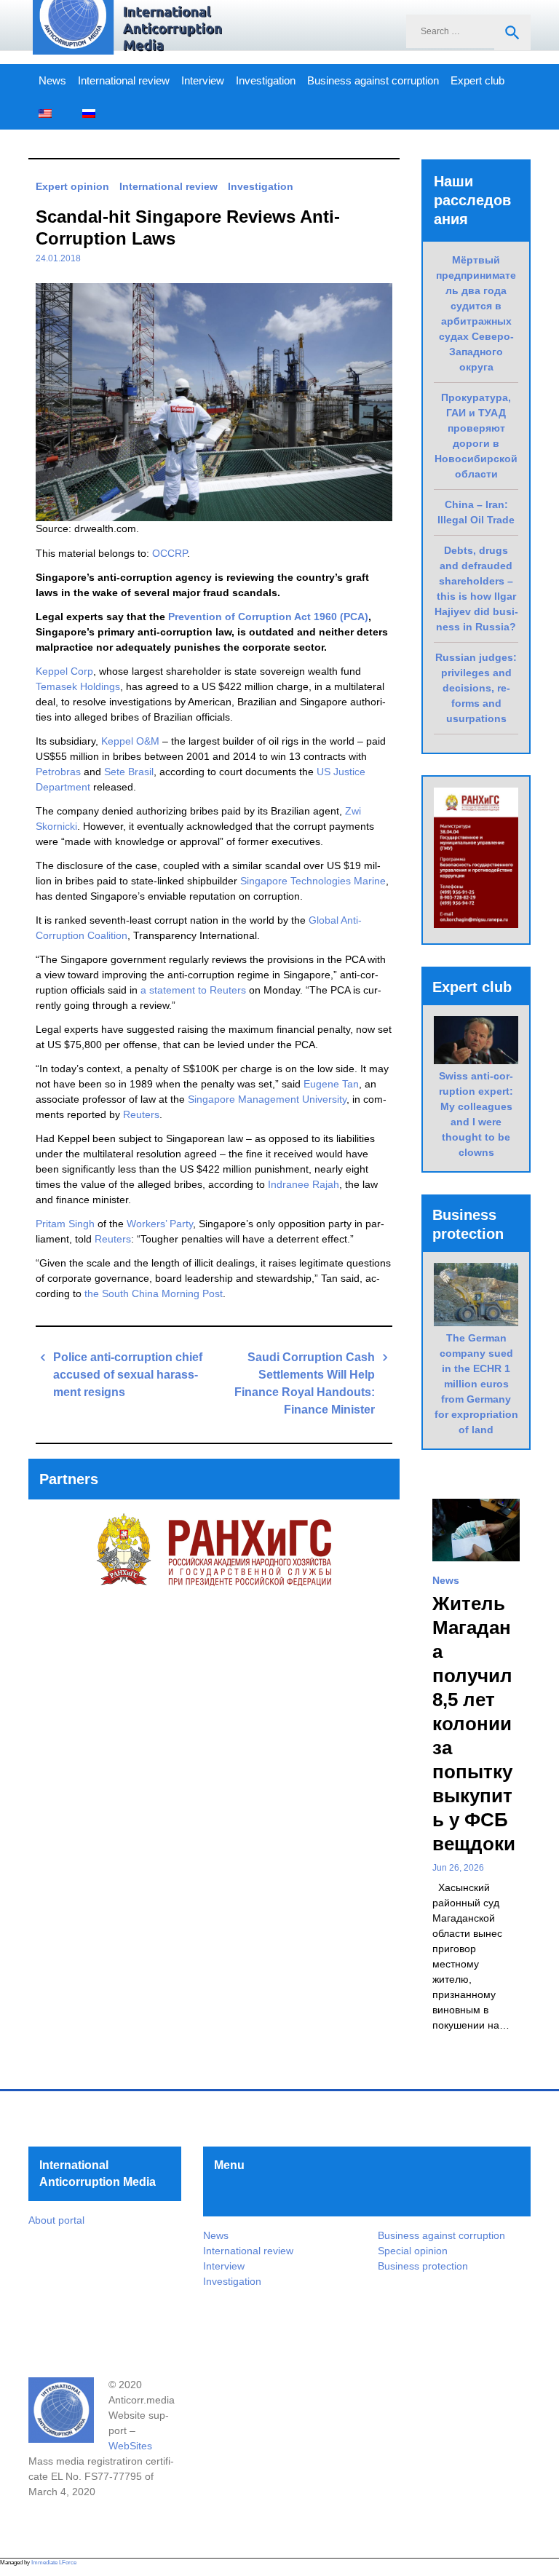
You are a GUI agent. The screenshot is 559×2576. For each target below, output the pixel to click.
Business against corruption (373, 81)
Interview (203, 81)
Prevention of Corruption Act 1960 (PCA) (268, 617)
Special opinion (413, 2251)
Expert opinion (72, 186)
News (52, 81)
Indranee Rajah (304, 1184)
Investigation (266, 81)
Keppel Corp (64, 671)
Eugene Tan (331, 1084)
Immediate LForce (54, 2563)
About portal (56, 2220)
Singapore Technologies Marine (313, 881)
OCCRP (170, 553)
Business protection (423, 2266)
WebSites (130, 2446)
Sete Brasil (129, 772)
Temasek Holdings (78, 686)
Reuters (141, 1114)
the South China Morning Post (152, 1293)
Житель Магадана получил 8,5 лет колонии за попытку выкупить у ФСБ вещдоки (474, 1724)
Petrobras (58, 772)
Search (512, 33)
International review (124, 81)
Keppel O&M (130, 741)
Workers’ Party (160, 1224)
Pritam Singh (65, 1224)
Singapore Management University (267, 1099)
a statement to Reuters (193, 990)
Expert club (477, 81)
